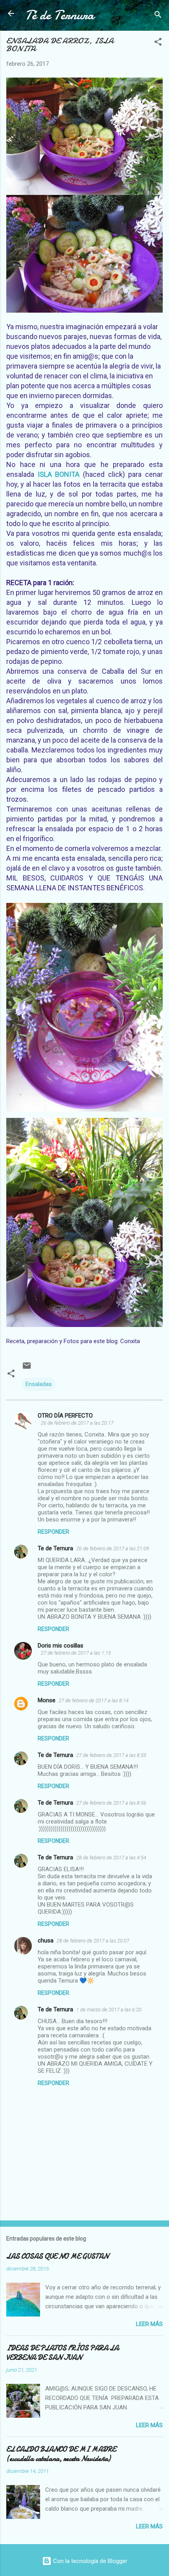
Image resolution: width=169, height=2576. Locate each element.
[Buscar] (158, 16)
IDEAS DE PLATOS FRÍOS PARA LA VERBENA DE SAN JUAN (62, 2353)
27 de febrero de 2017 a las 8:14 (94, 1700)
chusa (46, 1940)
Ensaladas (39, 1384)
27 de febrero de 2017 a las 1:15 (76, 1653)
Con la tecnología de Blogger (89, 2561)
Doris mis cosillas (61, 1646)
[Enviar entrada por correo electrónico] (27, 1368)
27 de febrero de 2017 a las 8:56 (111, 1803)
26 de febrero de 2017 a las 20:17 (77, 1423)
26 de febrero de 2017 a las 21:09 (113, 1548)
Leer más (149, 2324)
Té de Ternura (60, 15)
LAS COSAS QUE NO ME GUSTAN (57, 2256)
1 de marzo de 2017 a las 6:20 (109, 2010)
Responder (53, 1532)
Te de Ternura (55, 1548)
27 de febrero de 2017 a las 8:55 (111, 1755)
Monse (47, 1700)
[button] (158, 43)
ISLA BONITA (59, 474)
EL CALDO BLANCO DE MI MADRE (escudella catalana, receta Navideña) (61, 2454)
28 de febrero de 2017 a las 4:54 (111, 1858)
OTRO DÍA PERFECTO (65, 1416)
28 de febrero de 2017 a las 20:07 (93, 1941)
